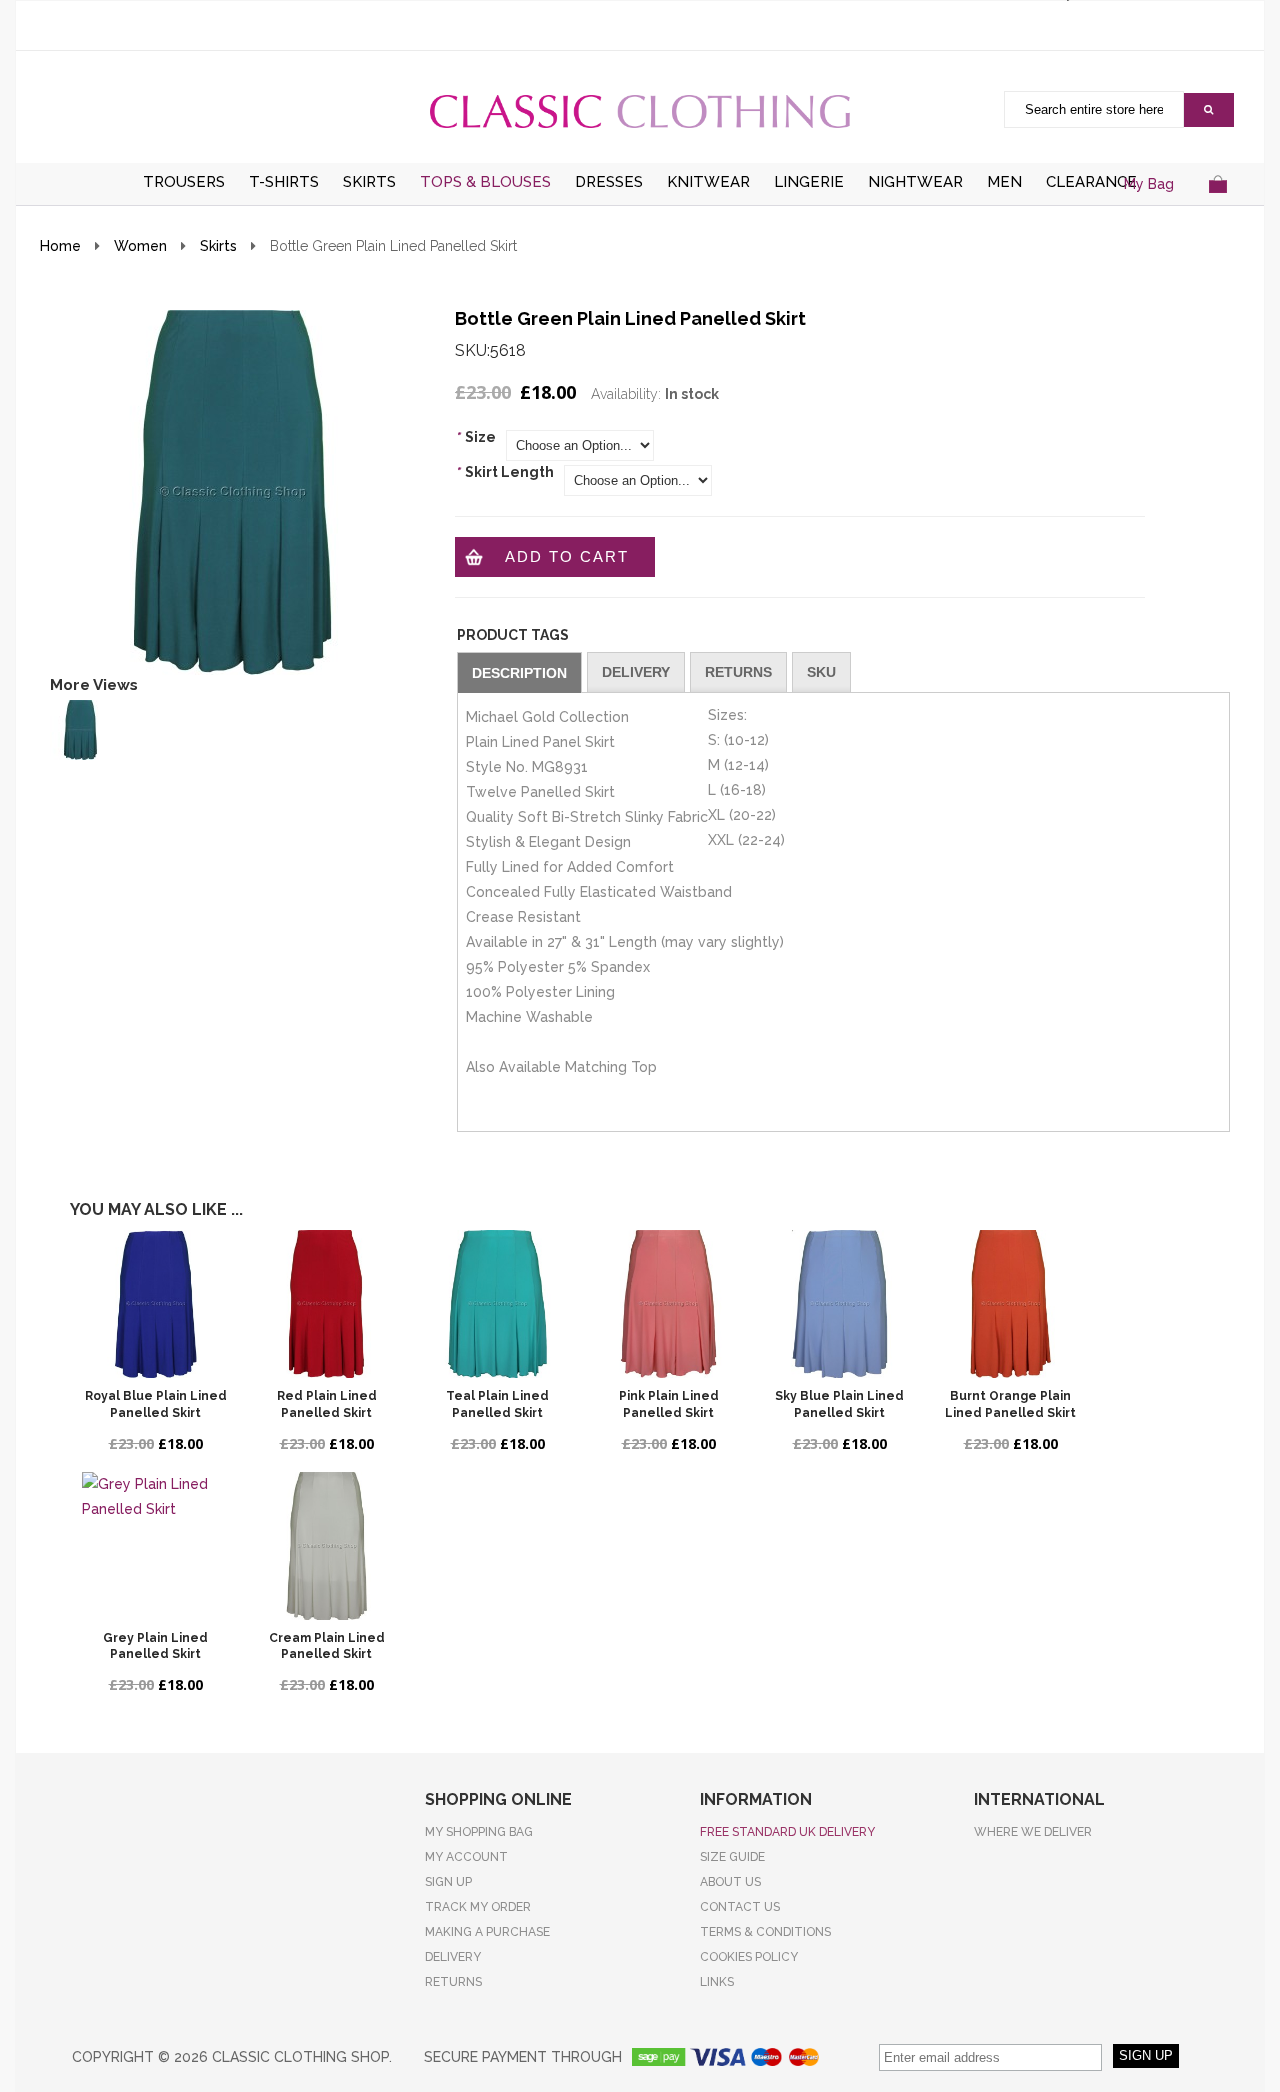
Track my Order (478, 1907)
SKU (821, 672)
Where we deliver (1033, 1832)
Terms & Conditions (765, 1932)
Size (475, 437)
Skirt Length (504, 472)
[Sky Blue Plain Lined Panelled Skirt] (839, 1304)
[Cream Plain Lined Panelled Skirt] (326, 1546)
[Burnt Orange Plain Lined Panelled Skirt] (1010, 1304)
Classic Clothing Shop (640, 111)
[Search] (1209, 110)
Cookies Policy (749, 1957)
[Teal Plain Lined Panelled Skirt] (497, 1304)
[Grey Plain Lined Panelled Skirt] (155, 1546)
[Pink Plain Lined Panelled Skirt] (668, 1304)
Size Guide (732, 1857)
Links (717, 1982)
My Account (466, 1857)
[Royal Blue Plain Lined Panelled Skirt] (155, 1304)
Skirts (218, 246)
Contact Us (740, 1907)
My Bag (1149, 184)
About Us (730, 1882)
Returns (738, 672)
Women (140, 246)
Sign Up (448, 1882)
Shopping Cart (1217, 208)
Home (60, 246)
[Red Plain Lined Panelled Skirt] (326, 1304)
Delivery (636, 672)
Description (519, 673)
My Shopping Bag (479, 1832)
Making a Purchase (487, 1932)
